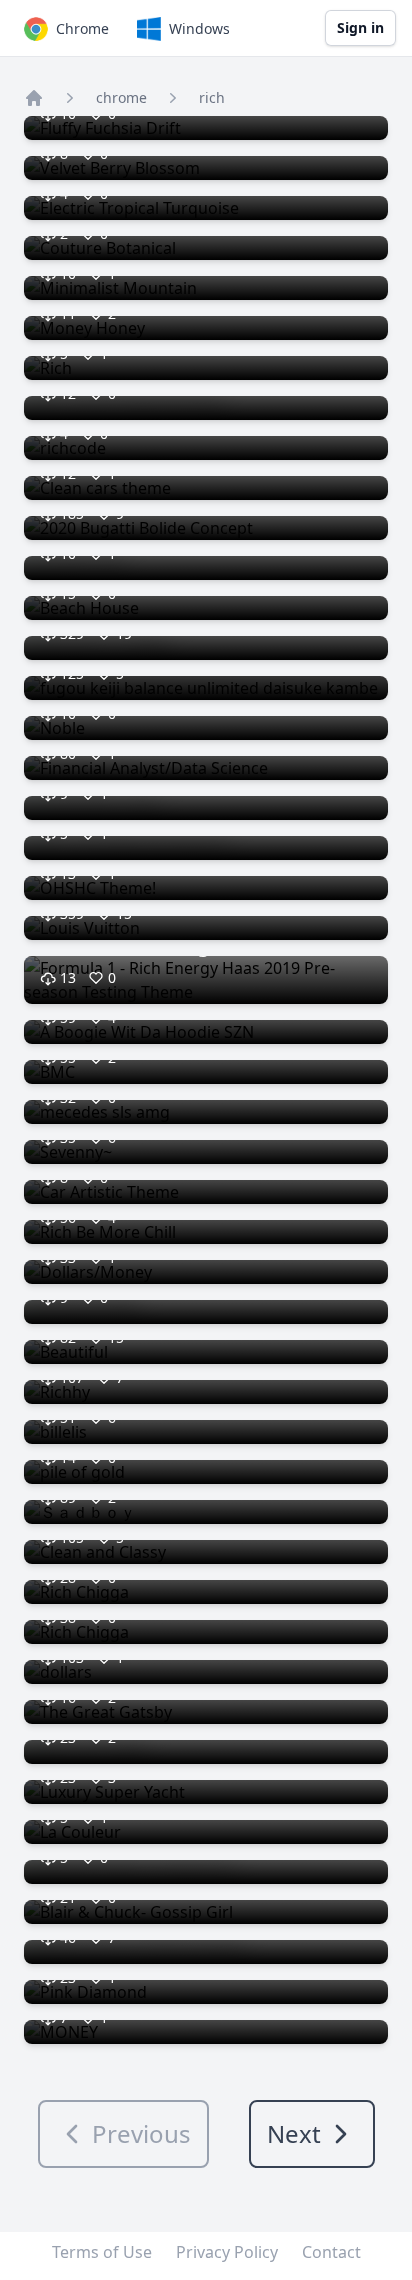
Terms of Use (102, 2252)
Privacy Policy (227, 2252)
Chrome (82, 28)
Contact (331, 2252)
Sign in (360, 27)
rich (212, 97)
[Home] (34, 98)
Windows (199, 28)
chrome (121, 97)
